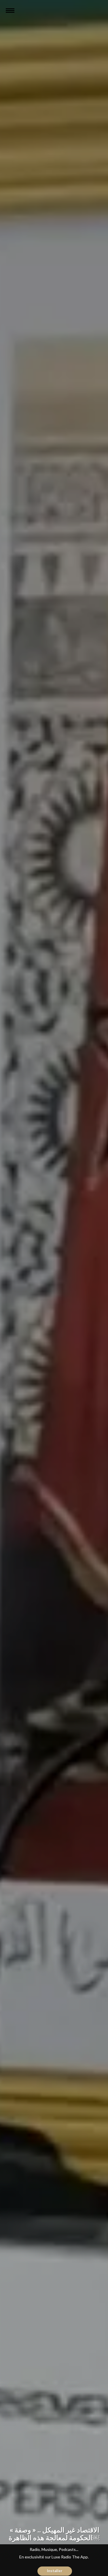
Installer (55, 2571)
